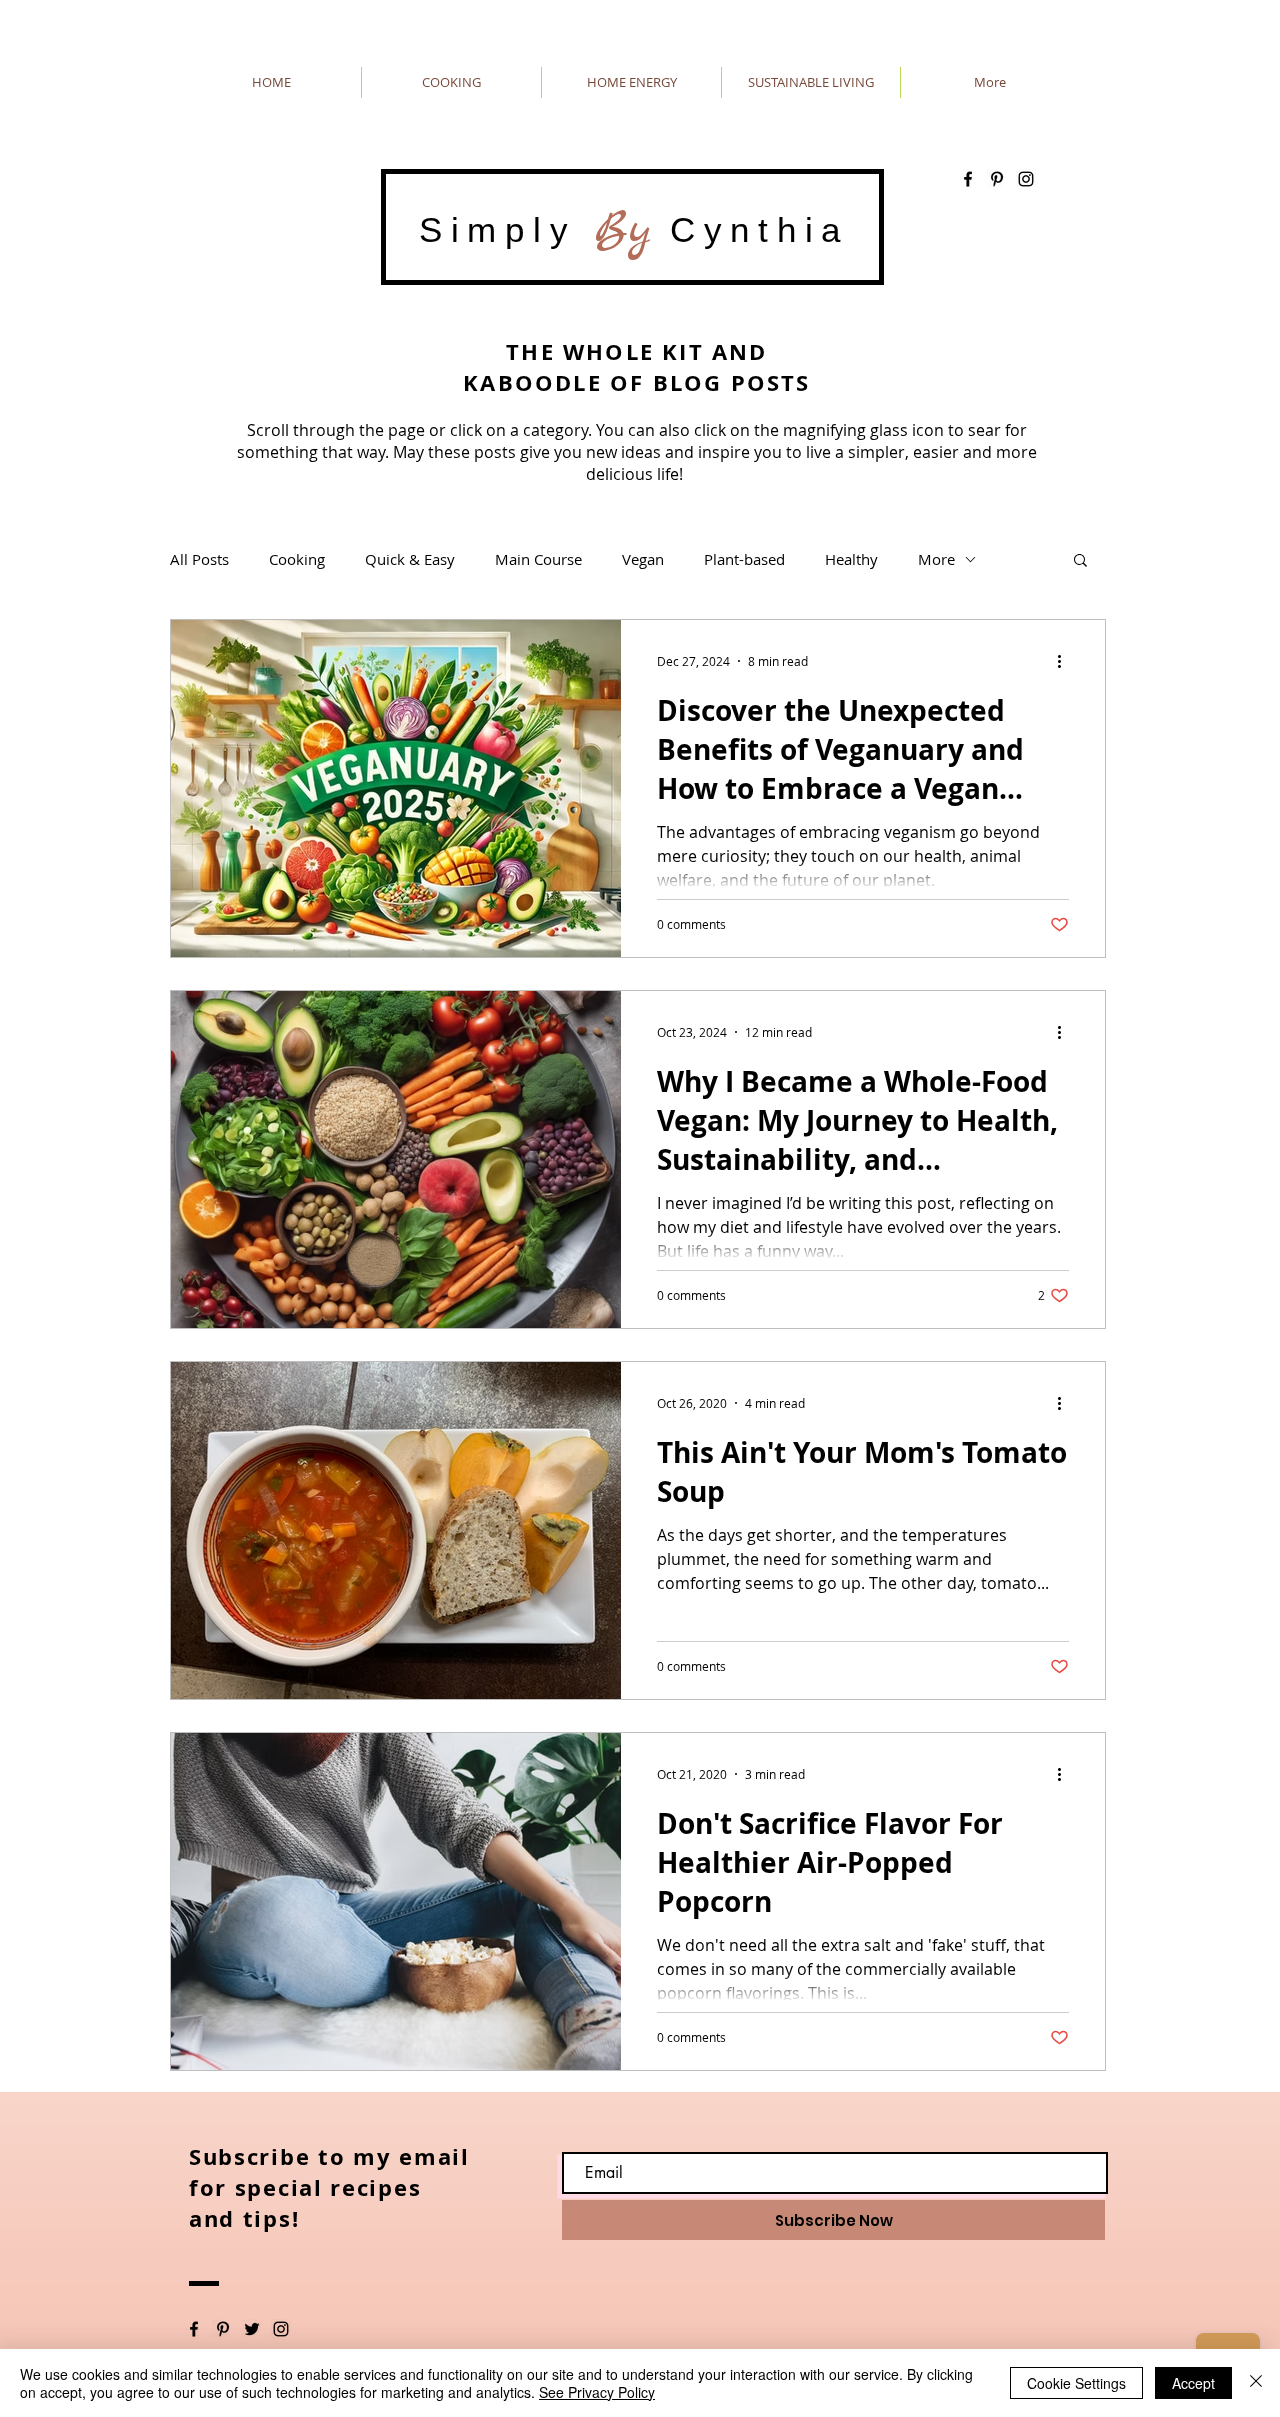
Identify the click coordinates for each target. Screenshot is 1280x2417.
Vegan (643, 559)
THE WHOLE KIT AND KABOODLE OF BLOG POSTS (636, 367)
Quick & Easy (410, 559)
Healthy (851, 559)
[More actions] (1066, 661)
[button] (1080, 561)
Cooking (297, 559)
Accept (1193, 2383)
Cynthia (750, 229)
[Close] (1256, 2383)
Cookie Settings (1076, 2383)
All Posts (199, 559)
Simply (507, 229)
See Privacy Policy (597, 2392)
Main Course (538, 559)
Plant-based (744, 559)
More (936, 559)
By (623, 230)
